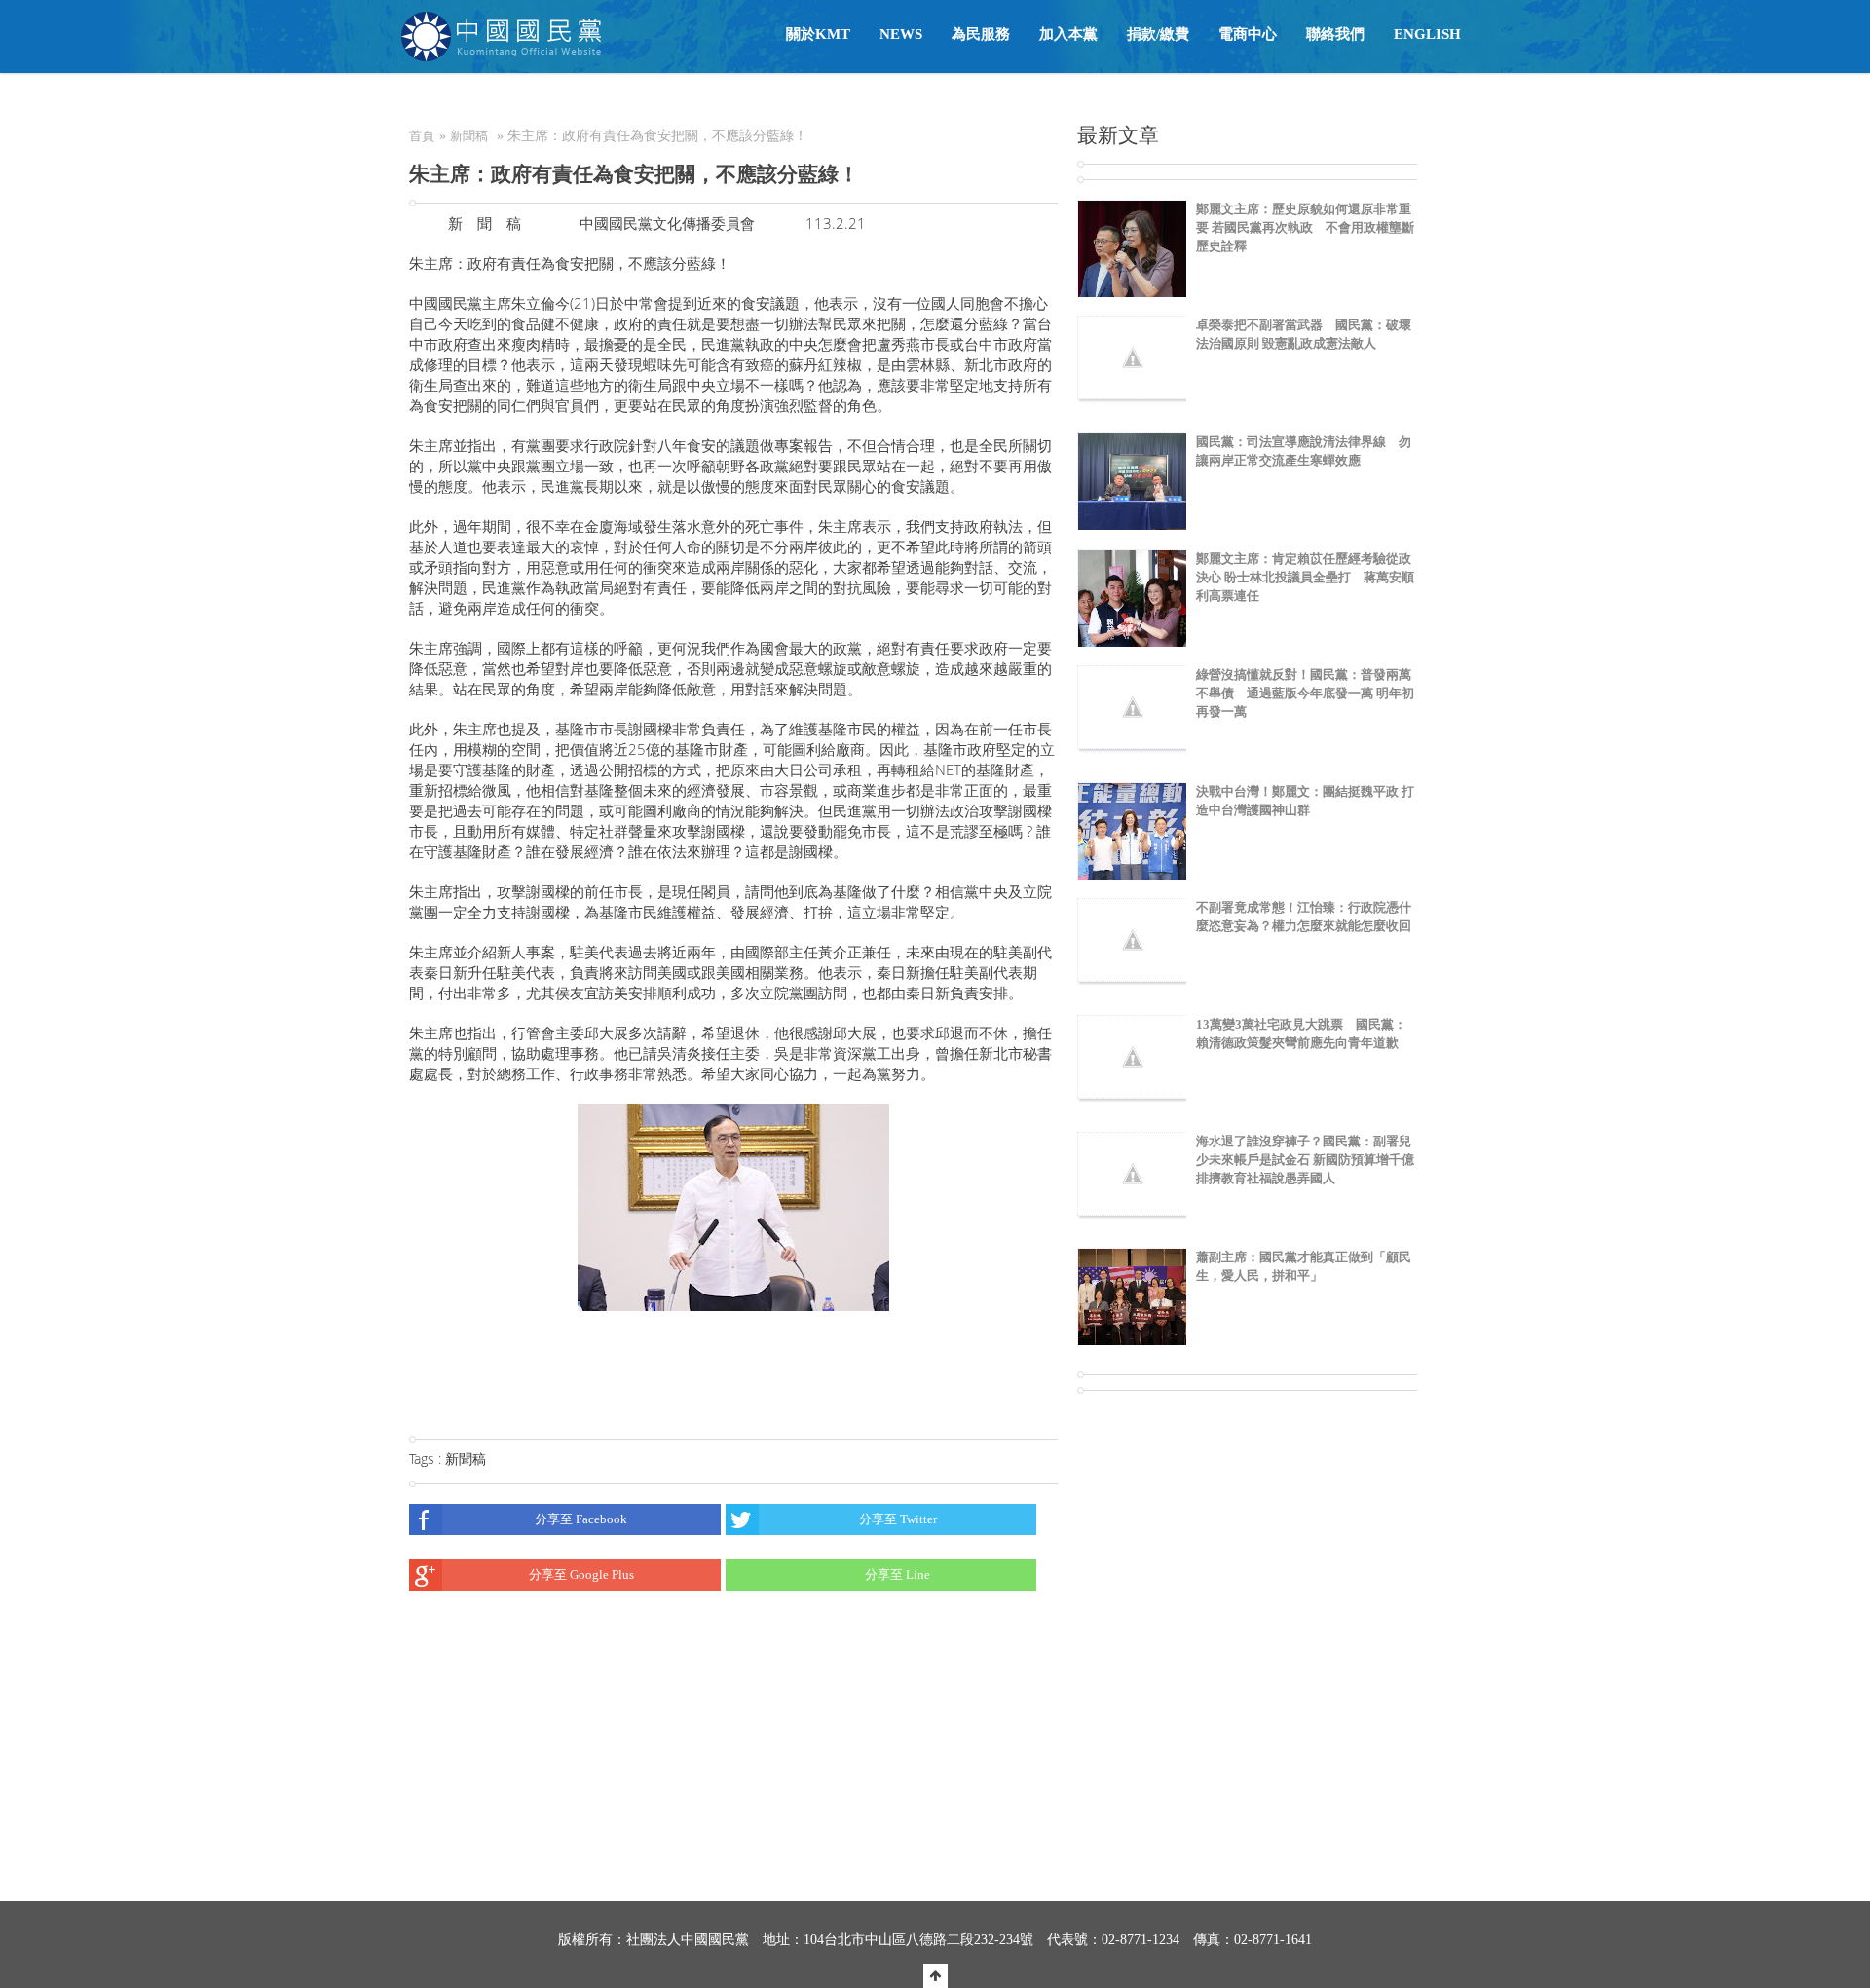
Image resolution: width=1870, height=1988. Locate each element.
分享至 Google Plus (581, 1575)
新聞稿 (469, 136)
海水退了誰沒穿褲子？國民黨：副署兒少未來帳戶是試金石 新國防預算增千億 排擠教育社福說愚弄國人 (1305, 1160)
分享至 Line (898, 1575)
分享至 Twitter (898, 1519)
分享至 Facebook (581, 1519)
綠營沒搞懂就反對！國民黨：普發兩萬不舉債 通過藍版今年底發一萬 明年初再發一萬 (1305, 693)
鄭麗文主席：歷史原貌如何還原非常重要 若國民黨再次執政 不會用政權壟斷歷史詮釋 (1305, 227)
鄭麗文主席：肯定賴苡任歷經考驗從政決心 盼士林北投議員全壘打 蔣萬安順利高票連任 (1305, 577)
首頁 (422, 136)
